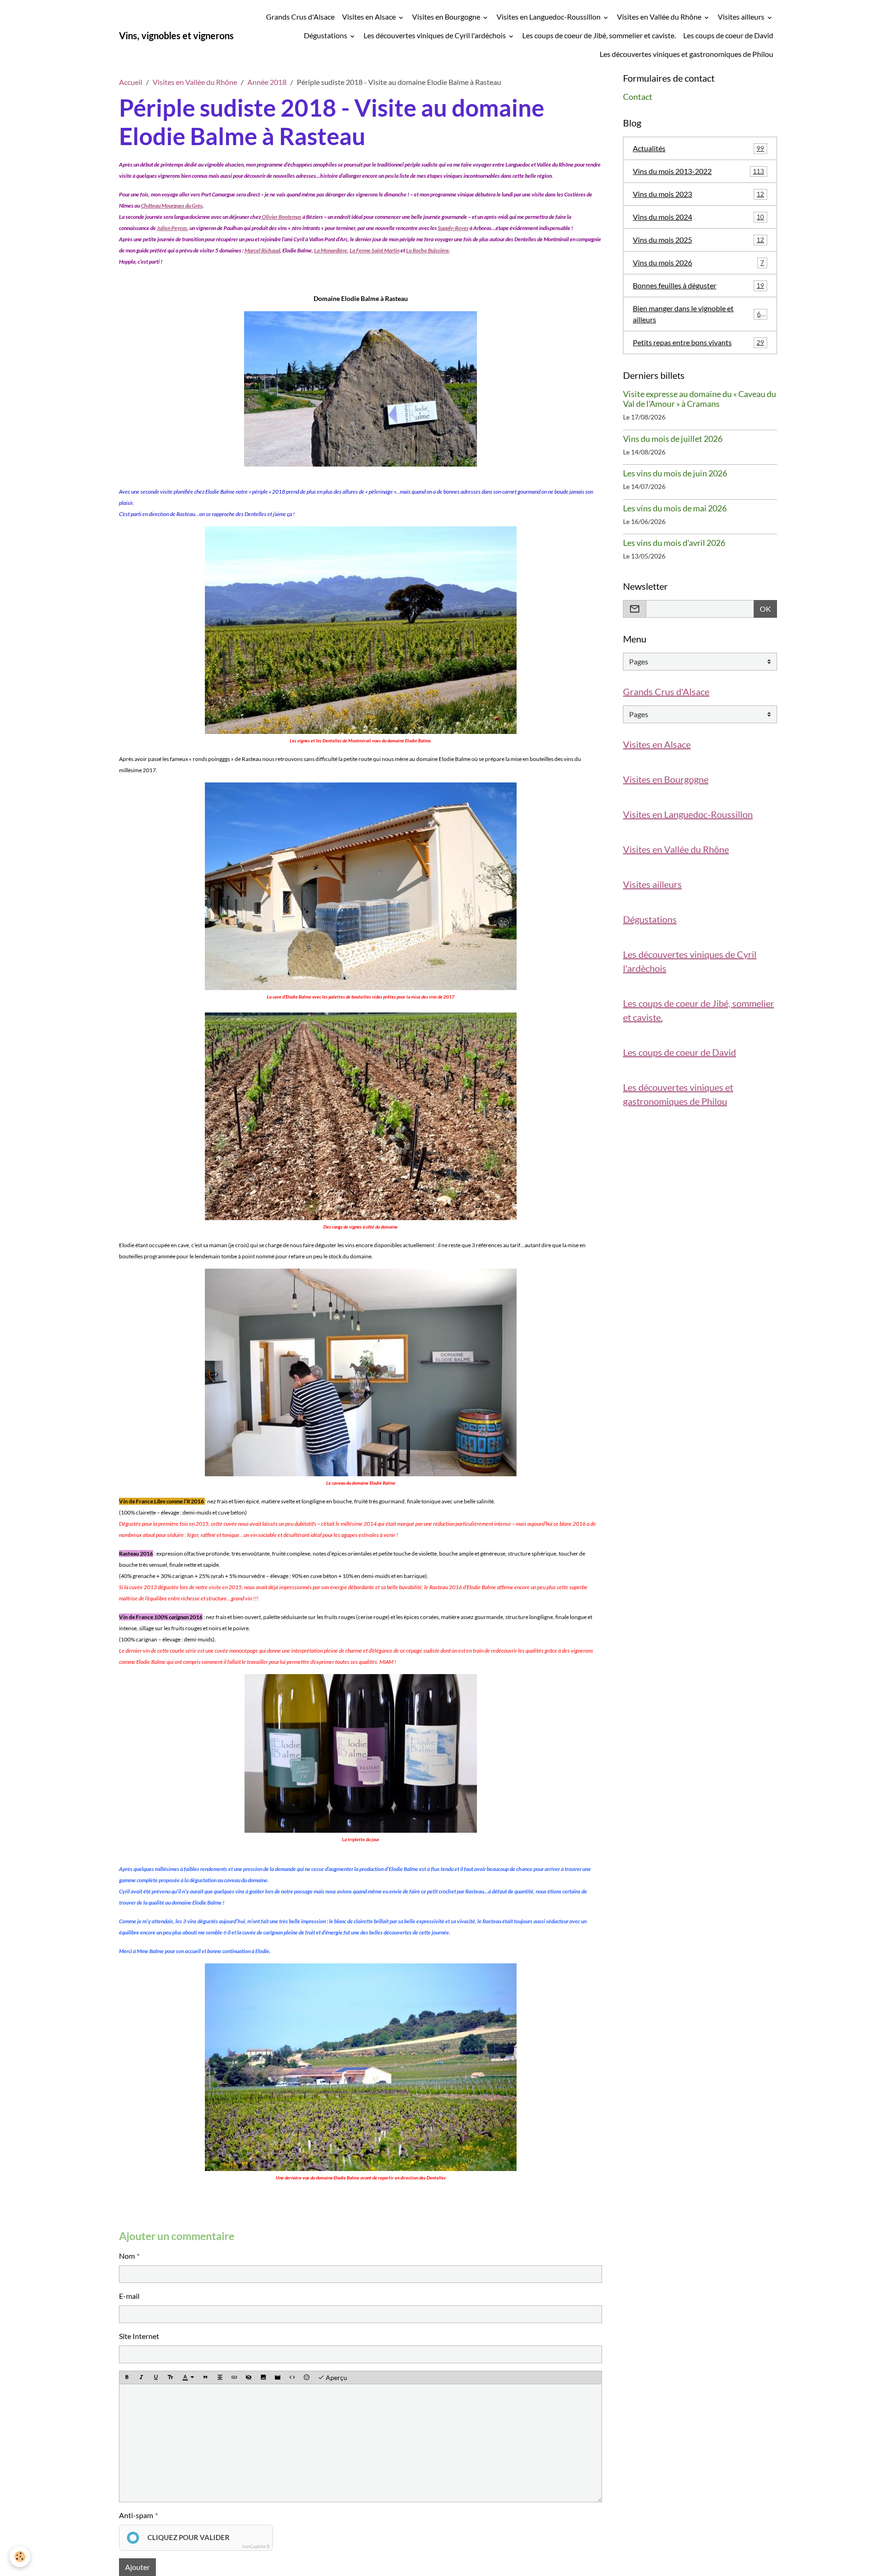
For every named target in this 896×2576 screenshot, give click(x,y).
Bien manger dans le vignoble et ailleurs (699, 314)
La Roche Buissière (427, 250)
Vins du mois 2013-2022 (698, 171)
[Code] (292, 2378)
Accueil (131, 82)
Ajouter (137, 2567)
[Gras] (127, 2378)
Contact (638, 97)
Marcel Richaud (262, 250)
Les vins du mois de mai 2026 (675, 508)
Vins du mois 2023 (698, 194)
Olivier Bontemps (281, 217)
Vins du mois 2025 (698, 240)
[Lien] (234, 2378)
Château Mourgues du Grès (172, 206)
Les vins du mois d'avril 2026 (674, 543)
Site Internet (139, 2336)
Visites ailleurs (742, 17)
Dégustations (326, 35)
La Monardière (331, 250)
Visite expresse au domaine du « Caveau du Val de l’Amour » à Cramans (700, 399)
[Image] (263, 2378)
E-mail (129, 2296)
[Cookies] (20, 2557)
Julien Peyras (172, 228)
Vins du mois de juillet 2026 (673, 439)
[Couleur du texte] (188, 2378)
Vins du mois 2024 (698, 217)
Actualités (698, 148)
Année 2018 (267, 82)
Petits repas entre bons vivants (698, 342)
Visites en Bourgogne (447, 17)
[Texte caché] (249, 2378)
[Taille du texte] (170, 2378)
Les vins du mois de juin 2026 (675, 473)
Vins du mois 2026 (698, 262)
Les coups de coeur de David (728, 35)
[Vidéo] (278, 2378)
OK (765, 609)
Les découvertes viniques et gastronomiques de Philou (686, 54)
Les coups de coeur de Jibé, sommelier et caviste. (599, 35)
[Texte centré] (220, 2378)
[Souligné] (156, 2378)
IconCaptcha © (256, 2546)
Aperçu (336, 2377)
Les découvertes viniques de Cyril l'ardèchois (435, 35)
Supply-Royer (453, 228)
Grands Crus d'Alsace (300, 17)
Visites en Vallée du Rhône (660, 17)
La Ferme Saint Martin (374, 250)
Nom (127, 2256)
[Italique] (141, 2378)
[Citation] (205, 2378)
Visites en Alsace (370, 17)
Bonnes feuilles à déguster (698, 285)
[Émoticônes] (307, 2378)
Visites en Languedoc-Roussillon (549, 17)
